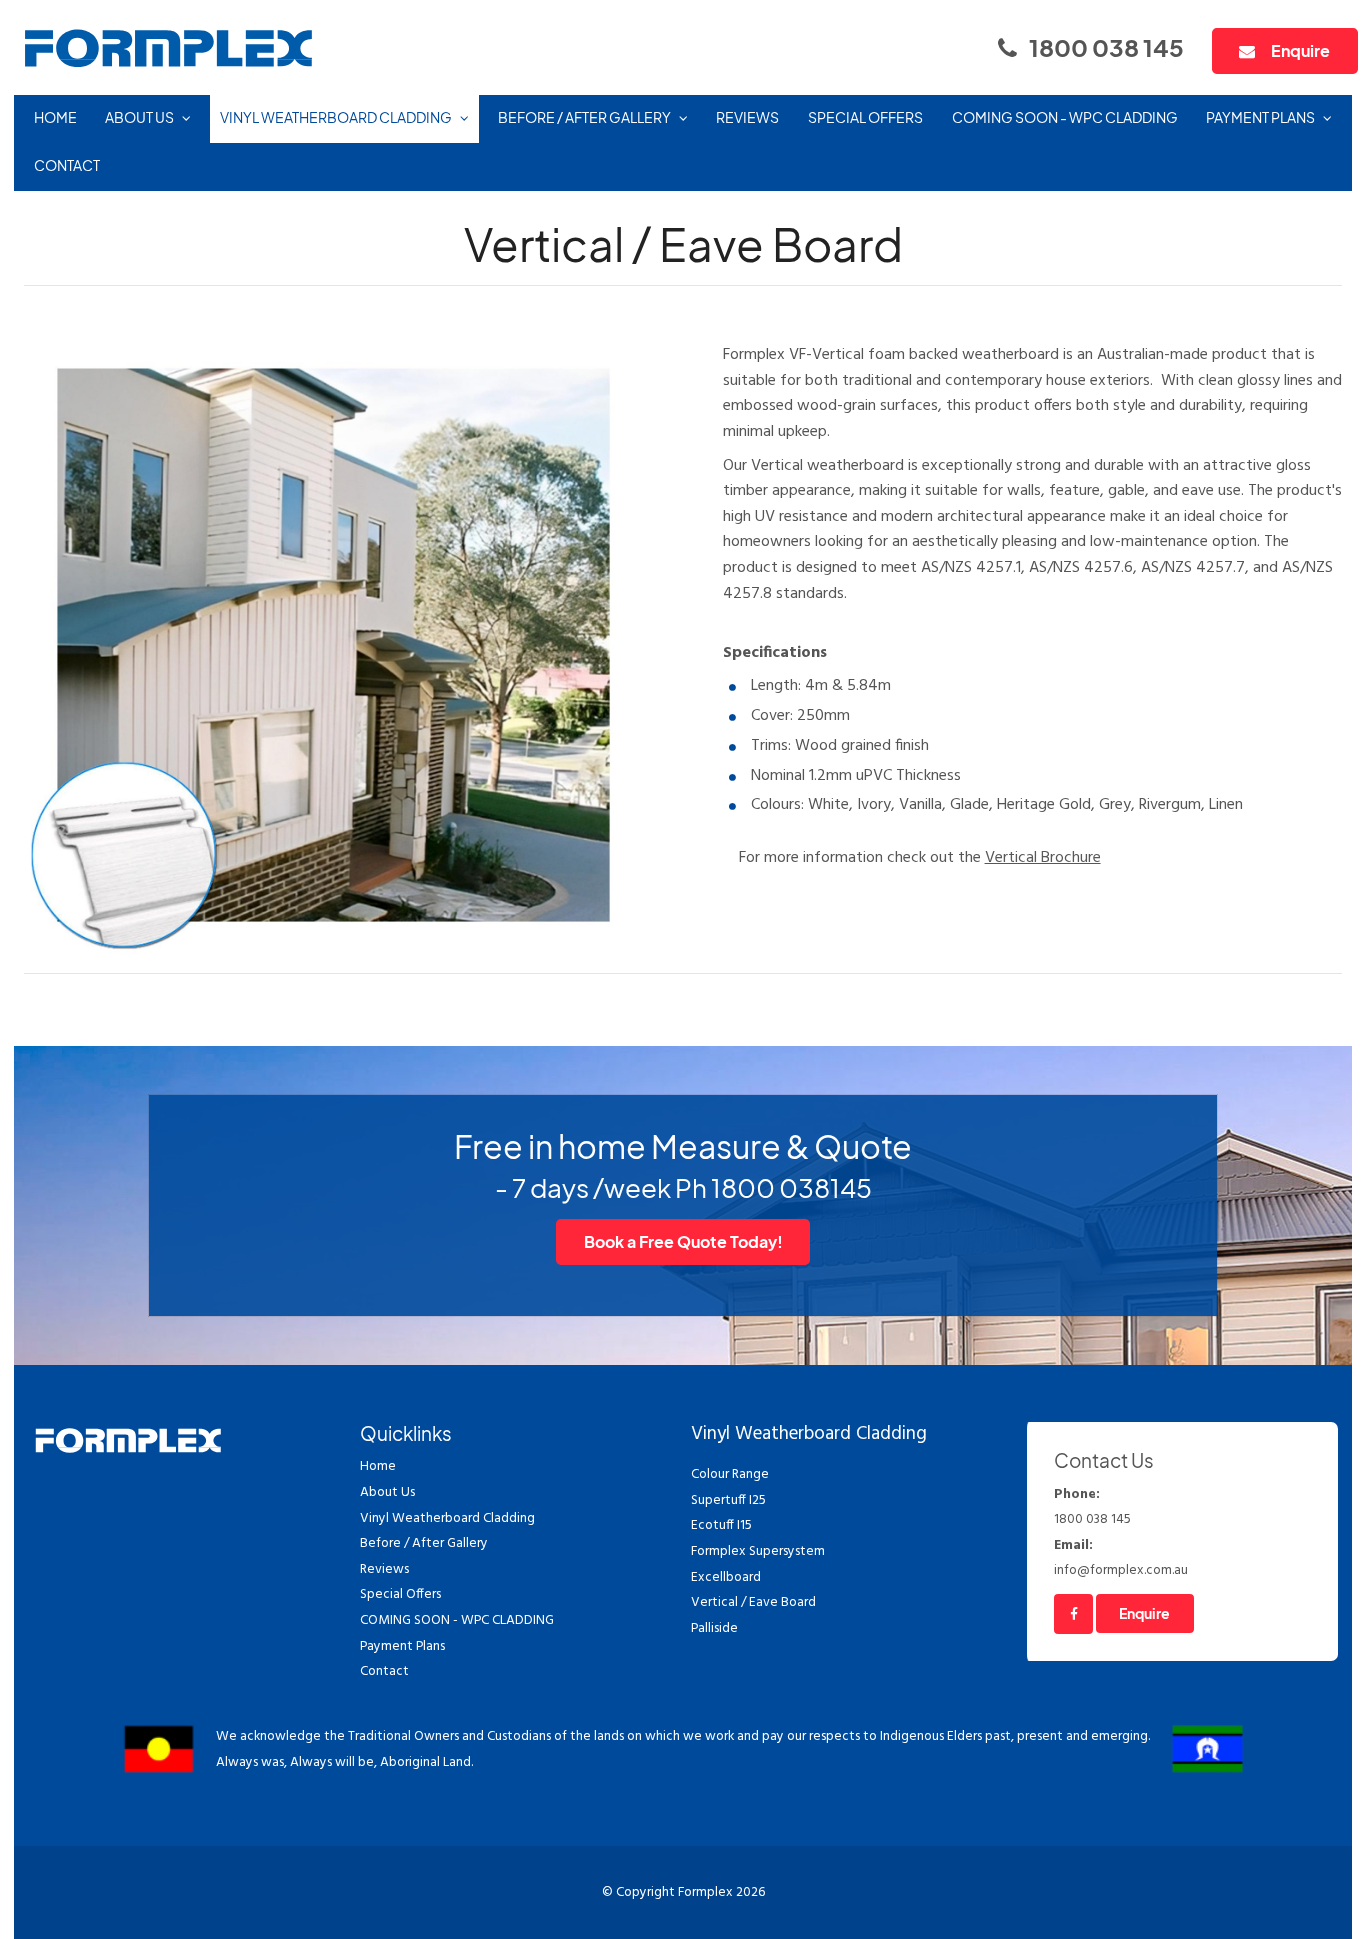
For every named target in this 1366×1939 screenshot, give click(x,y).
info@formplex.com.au (1121, 1558)
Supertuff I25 (728, 1500)
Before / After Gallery (584, 117)
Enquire (1300, 50)
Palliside (714, 1628)
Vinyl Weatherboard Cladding (336, 117)
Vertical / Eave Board (753, 1602)
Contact (67, 165)
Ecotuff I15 (721, 1525)
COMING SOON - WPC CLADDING (1065, 117)
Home (55, 117)
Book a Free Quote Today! (683, 1241)
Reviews (747, 117)
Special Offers (865, 117)
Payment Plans (1260, 117)
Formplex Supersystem (758, 1551)
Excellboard (726, 1577)
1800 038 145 (1106, 47)
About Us (139, 117)
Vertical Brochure (1043, 858)
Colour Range (730, 1474)
